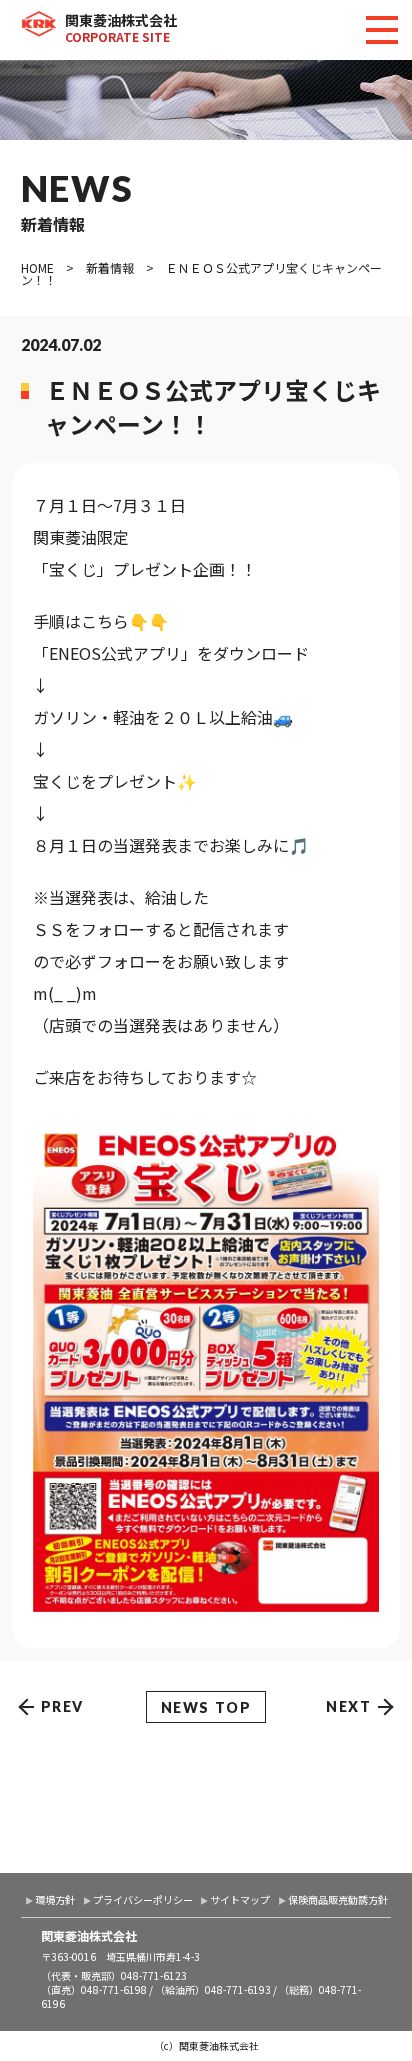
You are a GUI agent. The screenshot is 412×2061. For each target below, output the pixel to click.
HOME (37, 267)
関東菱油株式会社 (121, 27)
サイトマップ (240, 1900)
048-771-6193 (238, 1989)
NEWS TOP (206, 1707)
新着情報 (110, 267)
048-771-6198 (114, 1989)
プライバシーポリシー (143, 1900)
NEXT (348, 1706)
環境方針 (55, 1900)
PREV (62, 1706)
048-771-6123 (154, 1975)
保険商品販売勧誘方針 (338, 1900)
